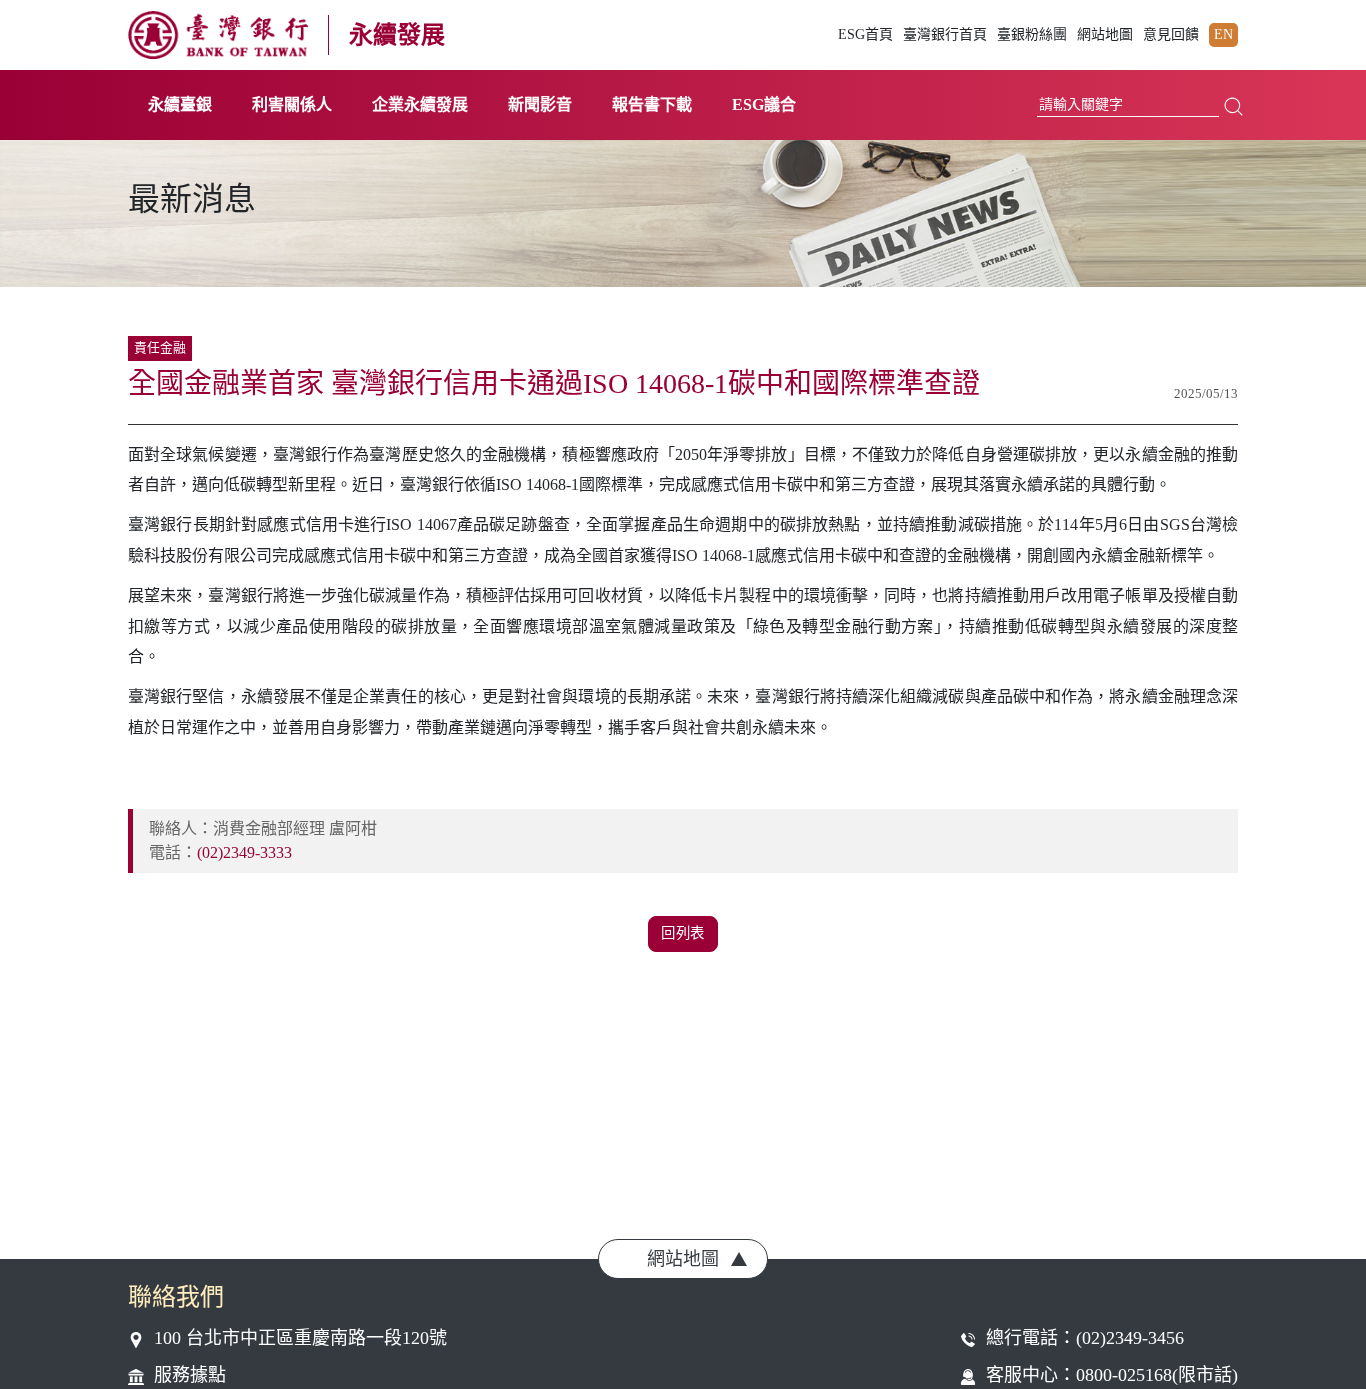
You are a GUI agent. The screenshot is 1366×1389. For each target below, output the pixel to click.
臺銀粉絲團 (1032, 35)
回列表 (683, 933)
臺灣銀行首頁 (945, 35)
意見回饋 (1171, 35)
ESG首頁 (865, 35)
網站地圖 (1105, 35)
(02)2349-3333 (244, 852)
